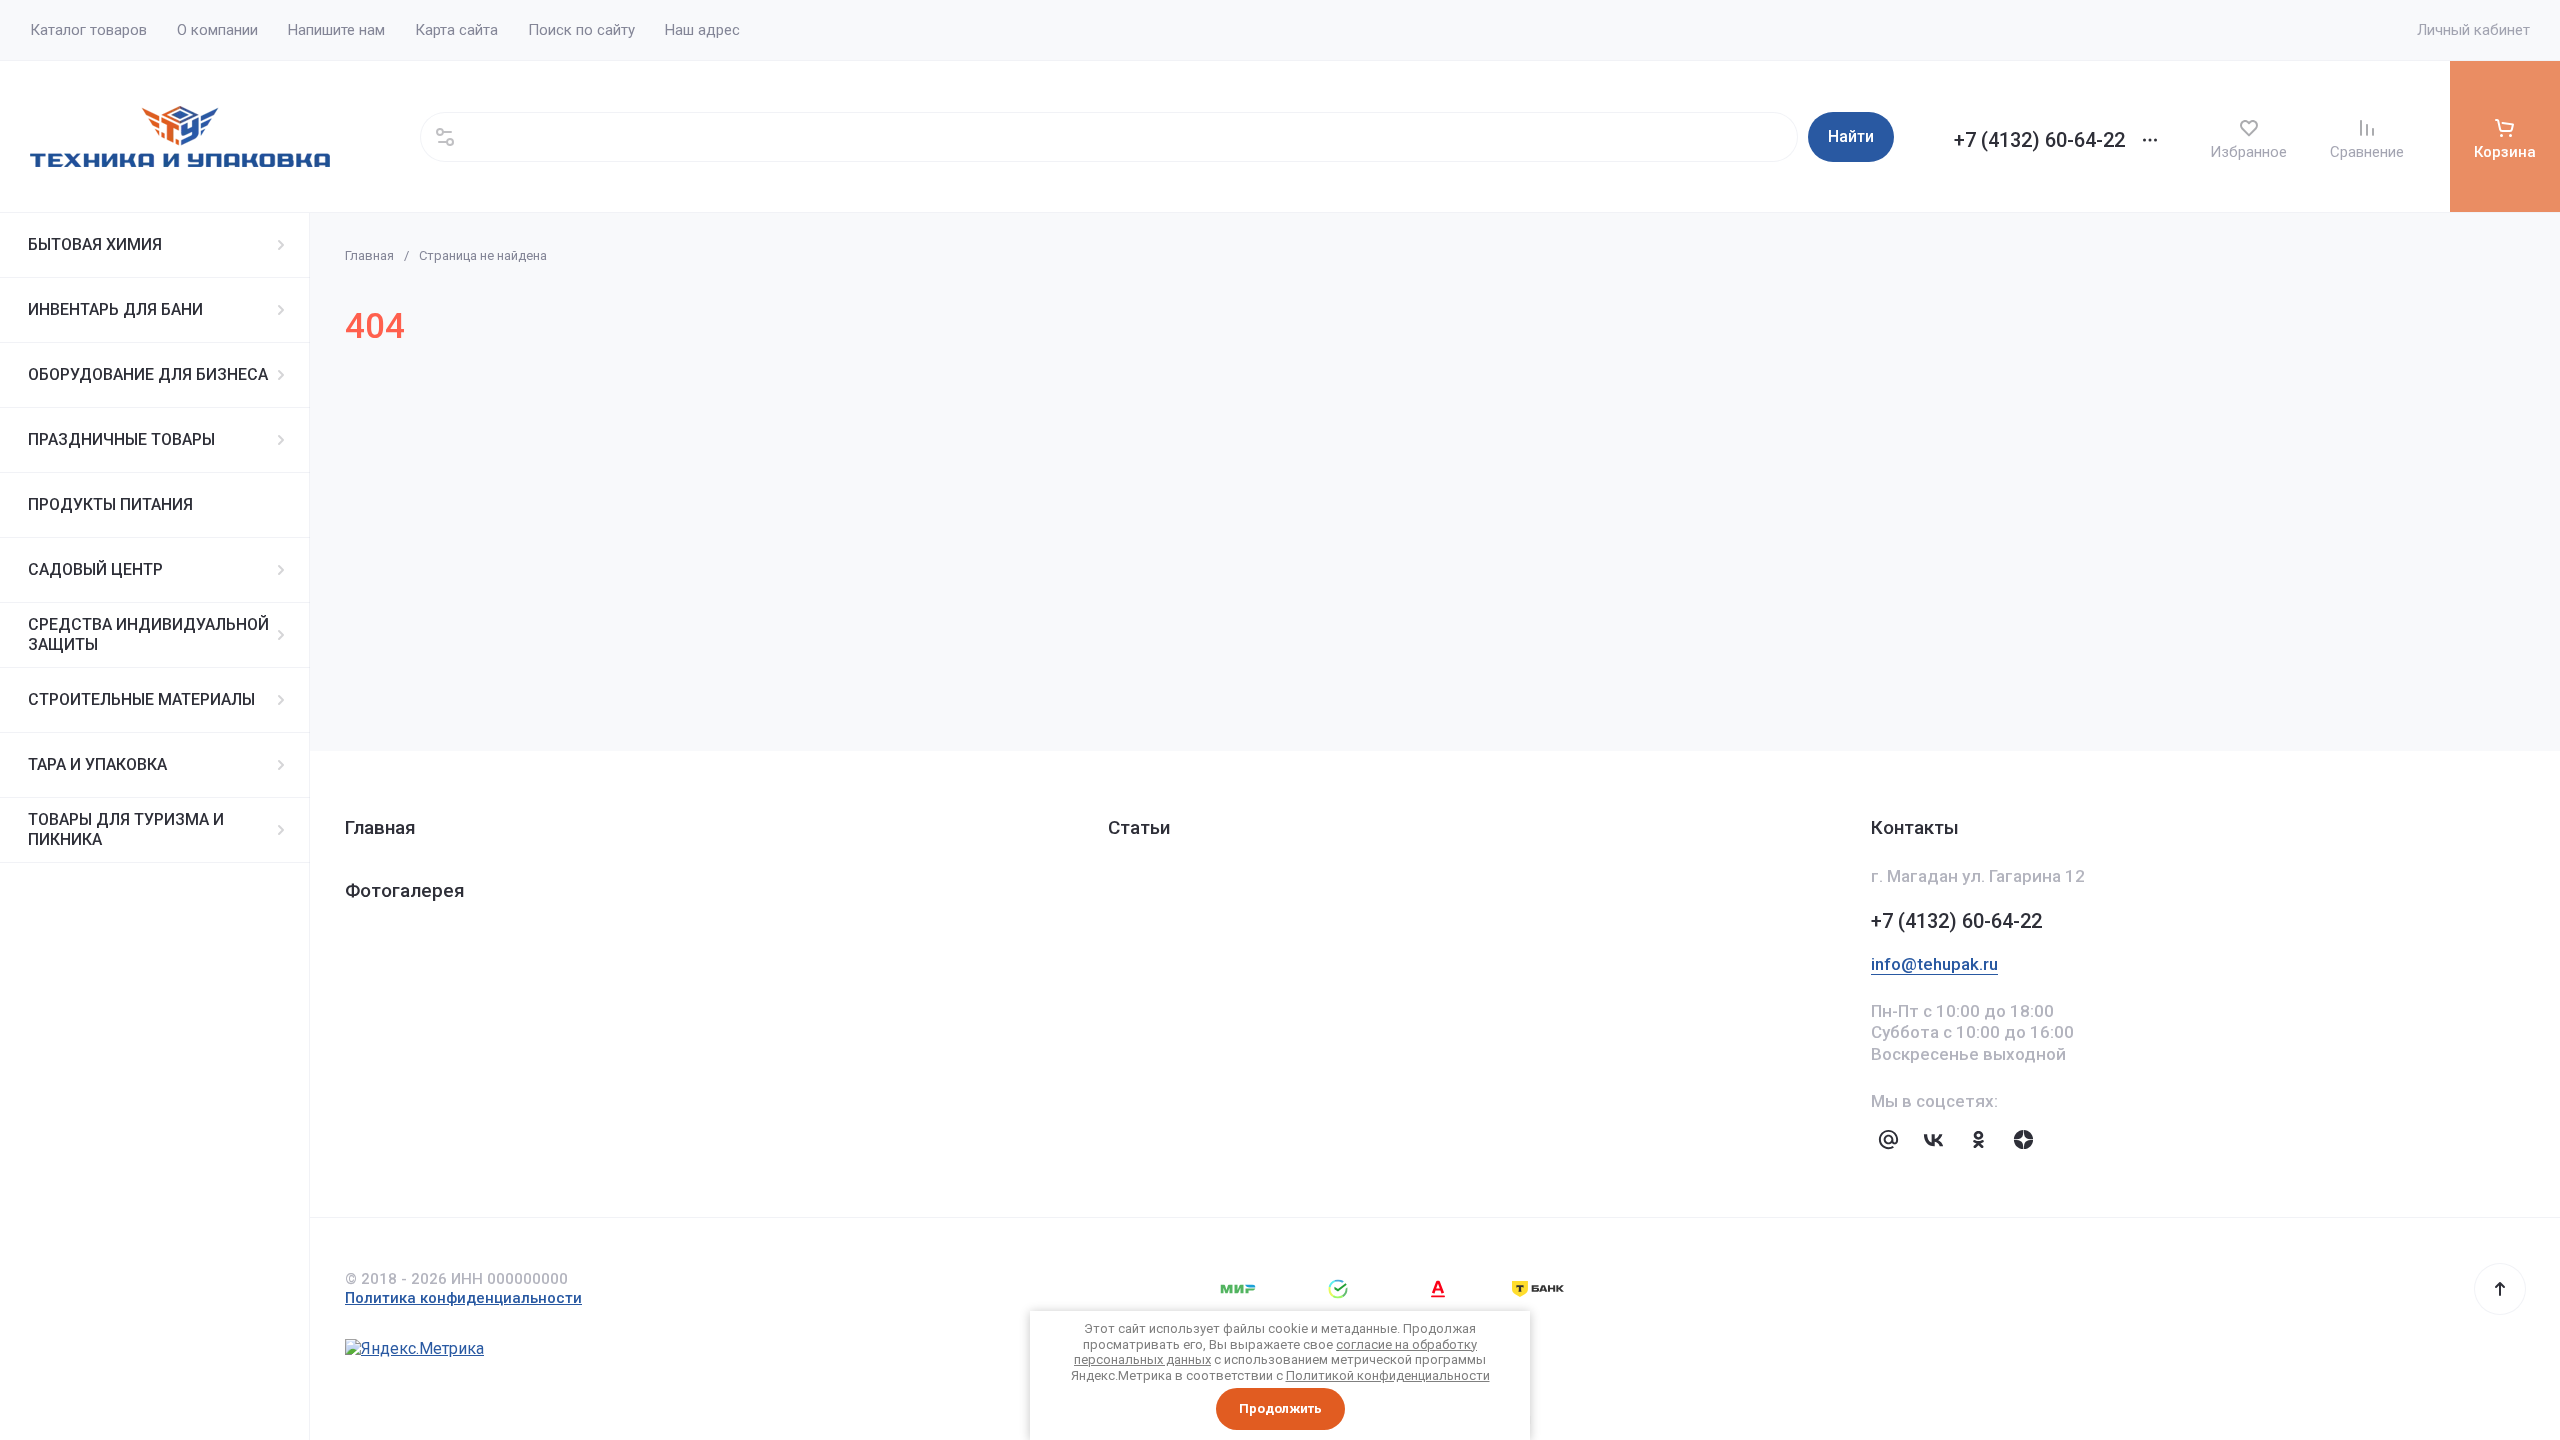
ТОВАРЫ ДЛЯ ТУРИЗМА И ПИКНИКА (126, 829)
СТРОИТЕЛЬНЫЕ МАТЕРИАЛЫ (141, 699)
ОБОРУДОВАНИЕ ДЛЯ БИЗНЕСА (148, 374)
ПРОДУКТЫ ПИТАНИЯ (110, 504)
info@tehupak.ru (1934, 964)
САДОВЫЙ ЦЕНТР (95, 569)
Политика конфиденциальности (463, 1298)
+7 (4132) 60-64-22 (2039, 140)
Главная (369, 255)
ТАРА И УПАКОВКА (97, 764)
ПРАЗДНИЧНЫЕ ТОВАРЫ (121, 439)
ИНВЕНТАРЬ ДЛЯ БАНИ (115, 309)
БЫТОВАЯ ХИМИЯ (95, 244)
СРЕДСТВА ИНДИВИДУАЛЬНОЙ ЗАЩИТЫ (148, 634)
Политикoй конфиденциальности (1388, 1375)
